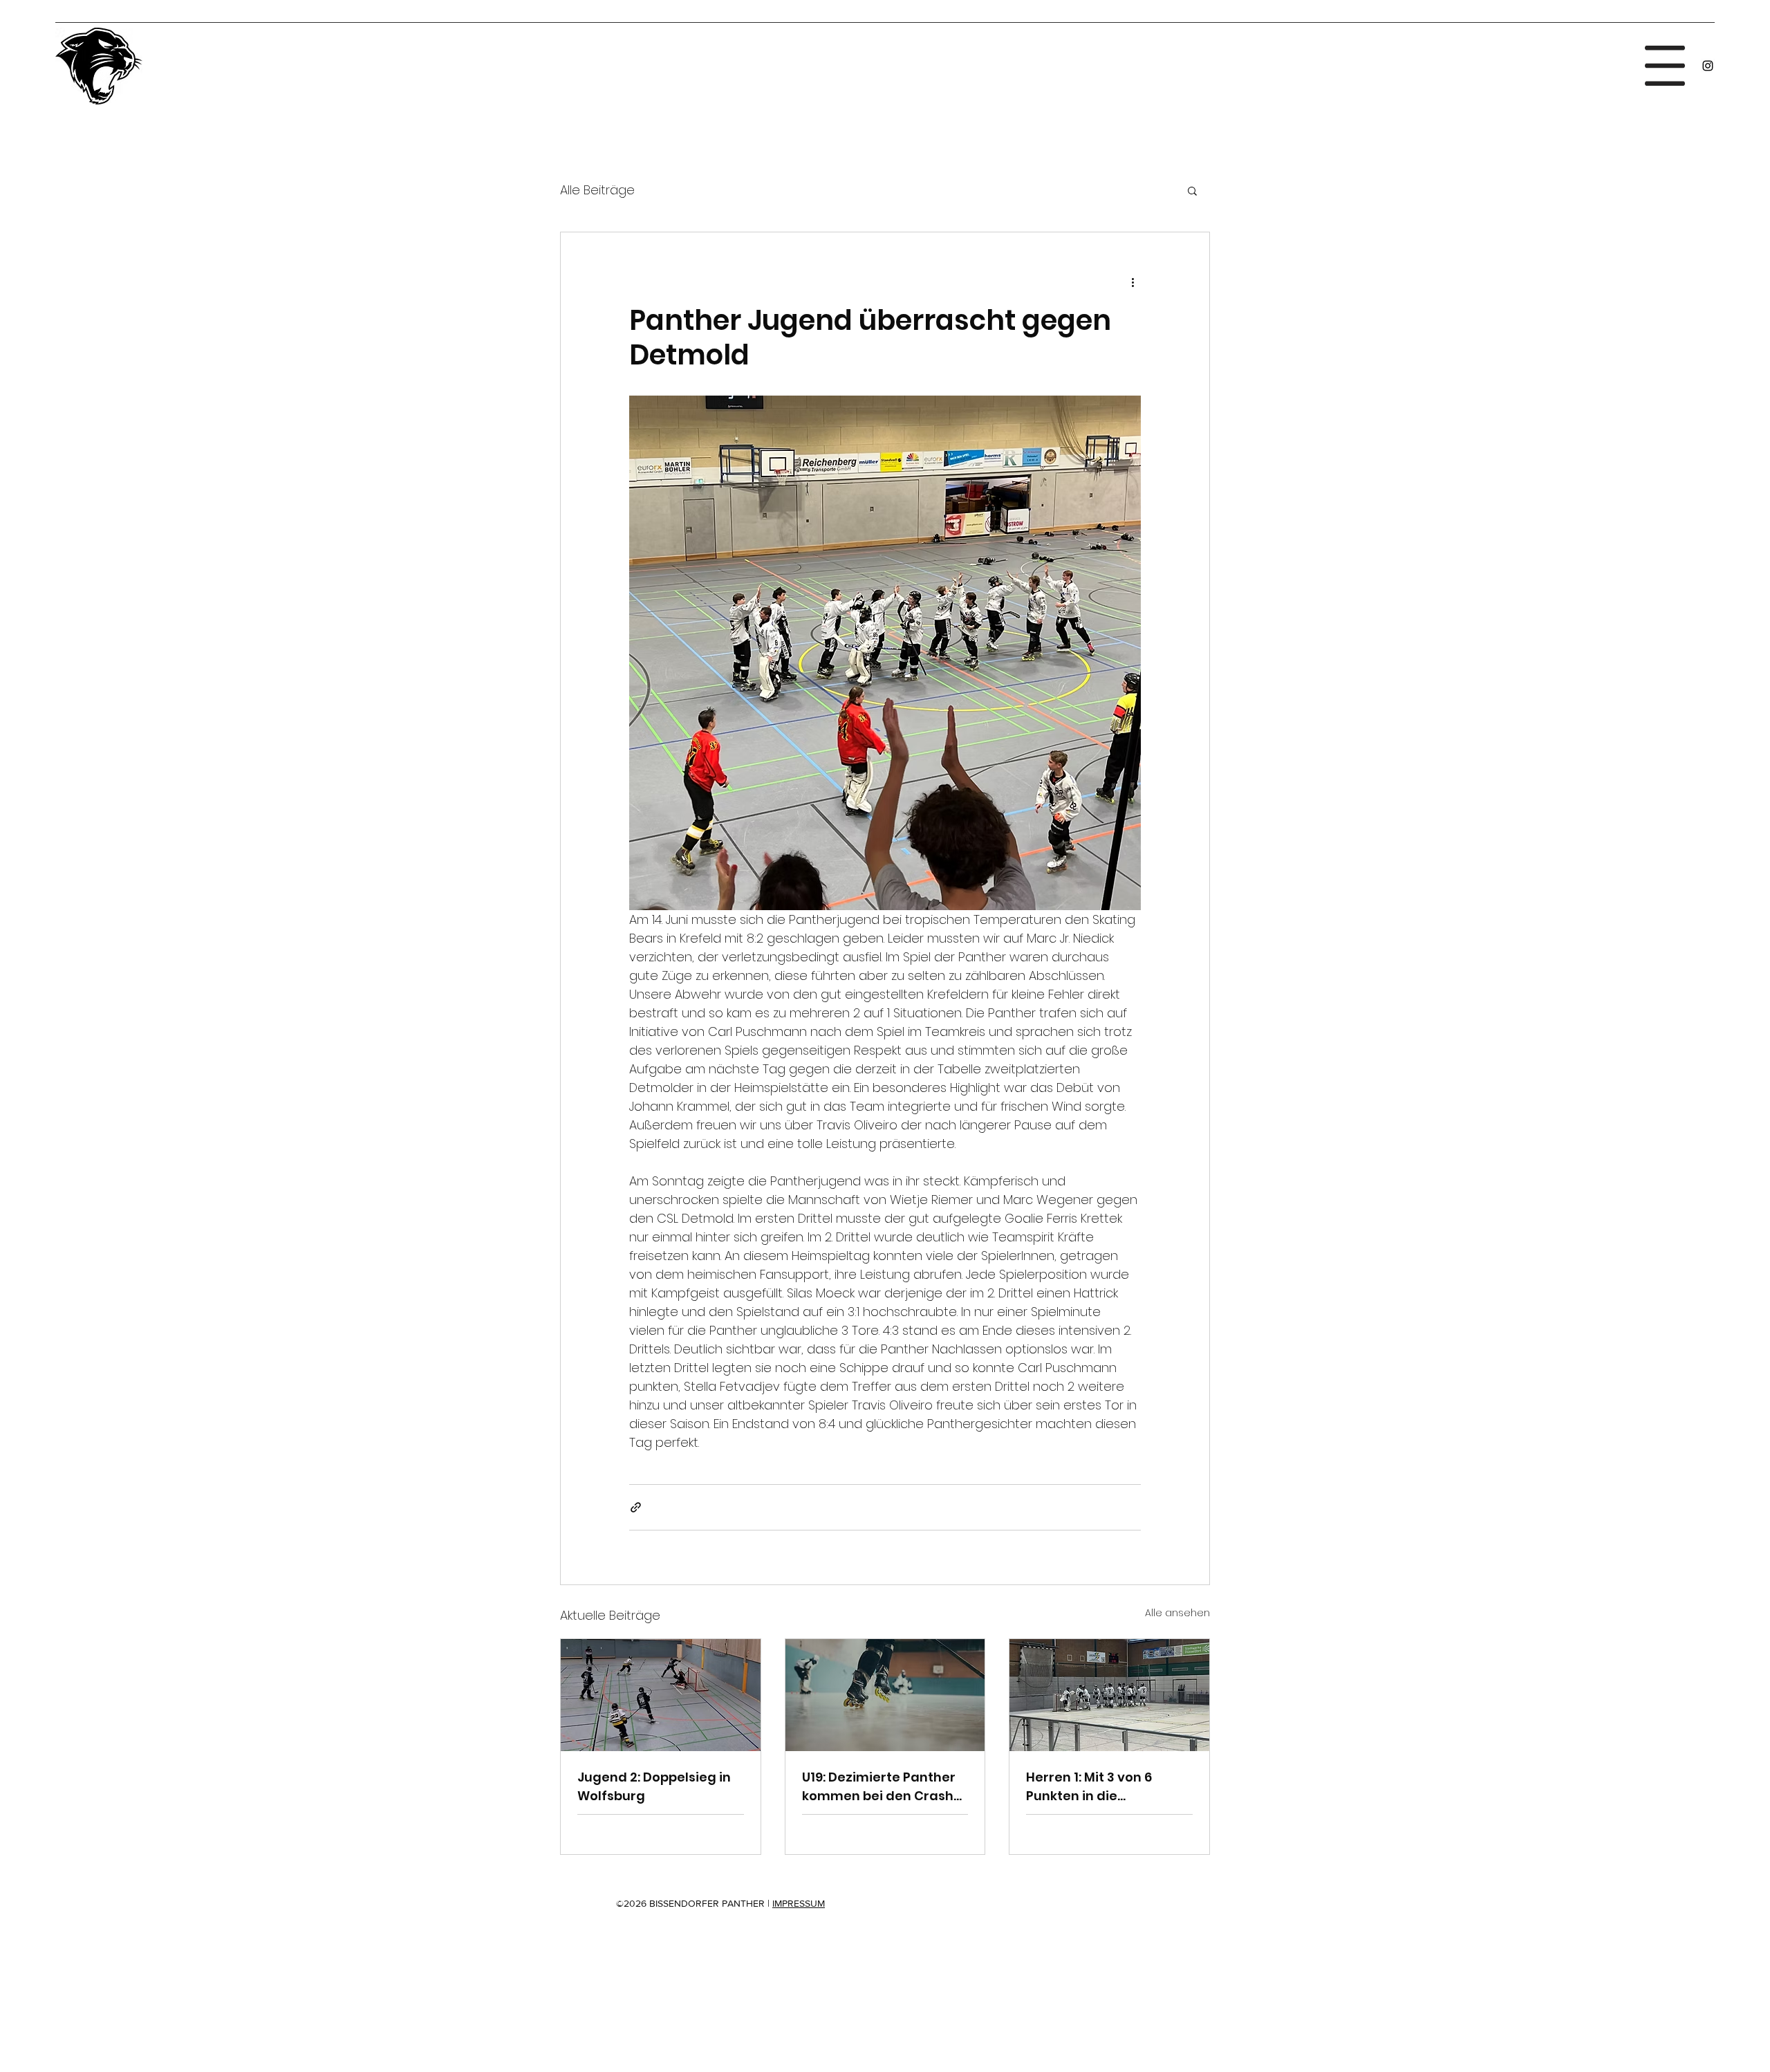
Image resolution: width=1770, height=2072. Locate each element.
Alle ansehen (1177, 1613)
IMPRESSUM (799, 1903)
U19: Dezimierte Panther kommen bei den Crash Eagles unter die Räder (879, 1787)
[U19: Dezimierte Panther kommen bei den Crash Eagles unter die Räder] (885, 1695)
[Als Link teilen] (636, 1507)
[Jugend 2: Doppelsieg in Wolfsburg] (661, 1695)
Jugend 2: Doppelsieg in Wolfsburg (654, 1786)
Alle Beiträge (597, 190)
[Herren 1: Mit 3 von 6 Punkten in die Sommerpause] (1109, 1695)
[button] (1665, 66)
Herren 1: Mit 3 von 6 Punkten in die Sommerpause (1089, 1787)
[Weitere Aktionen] (1133, 282)
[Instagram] (1708, 66)
